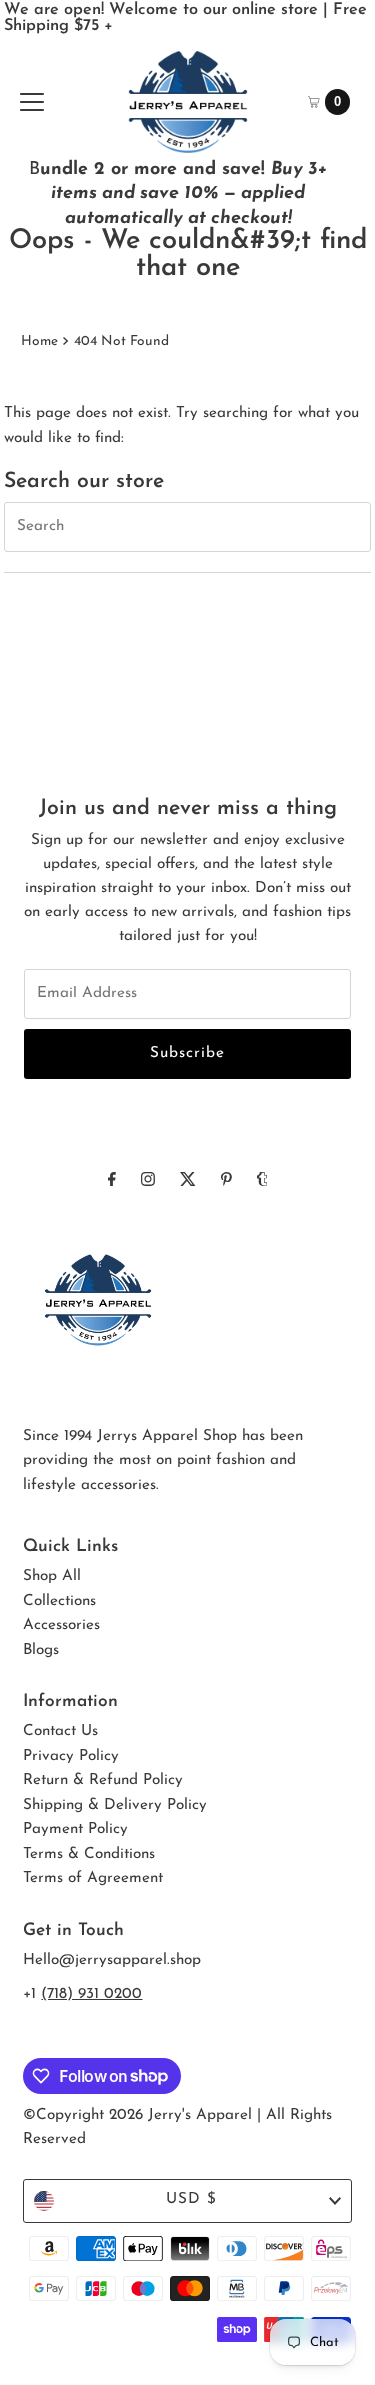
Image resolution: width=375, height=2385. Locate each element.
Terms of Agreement (93, 1878)
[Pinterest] (226, 1181)
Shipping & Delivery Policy (115, 1805)
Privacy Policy (71, 1756)
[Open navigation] (32, 102)
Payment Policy (75, 1829)
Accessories (61, 1625)
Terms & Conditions (89, 1854)
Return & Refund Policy (103, 1780)
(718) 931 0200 (91, 1994)
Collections (59, 1601)
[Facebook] (112, 1181)
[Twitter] (188, 1181)
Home (39, 341)
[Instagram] (148, 1181)
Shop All (52, 1576)
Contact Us (60, 1731)
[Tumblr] (262, 1181)
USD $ (191, 2199)
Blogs (41, 1650)
